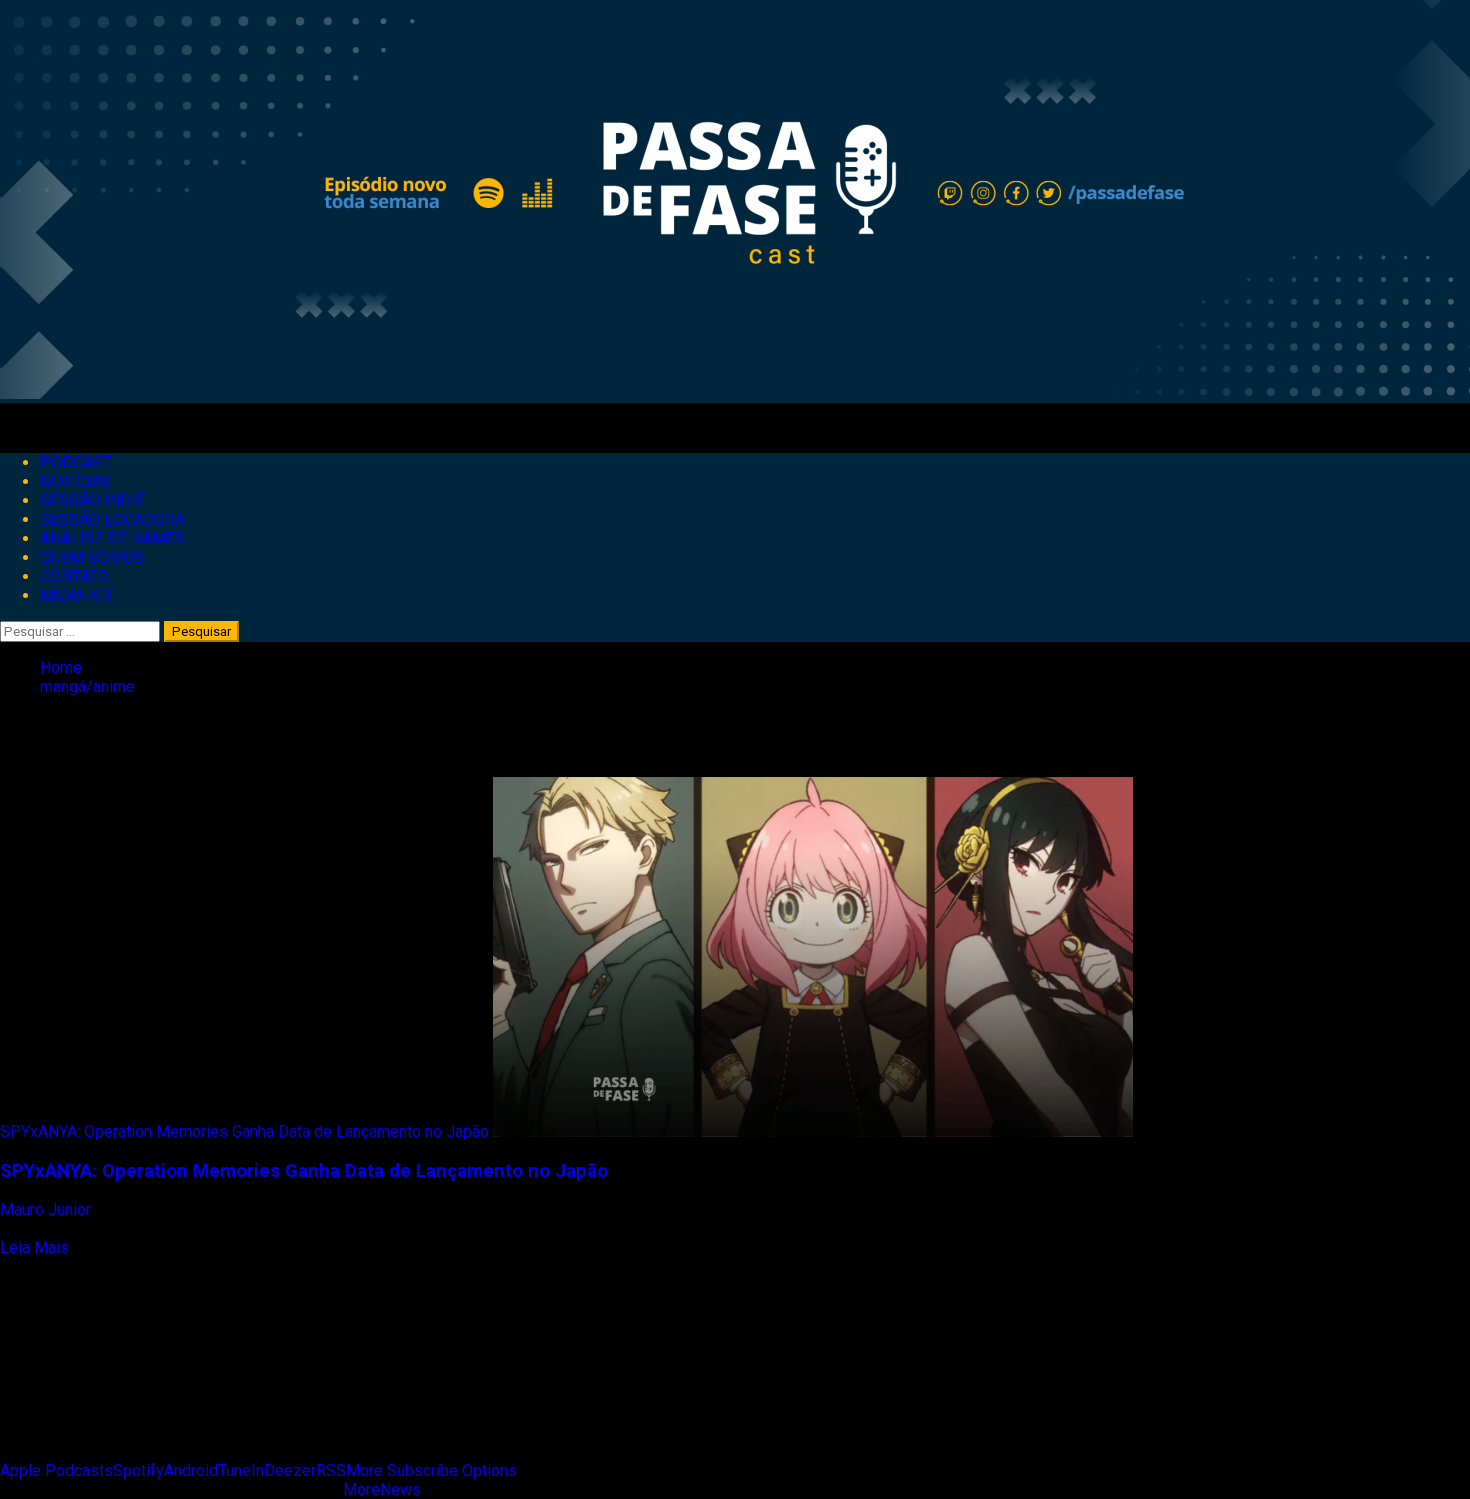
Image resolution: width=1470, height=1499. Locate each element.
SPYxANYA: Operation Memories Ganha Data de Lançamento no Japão (244, 1131)
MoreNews (382, 1489)
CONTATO (74, 576)
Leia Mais (34, 1247)
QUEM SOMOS (92, 557)
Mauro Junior (47, 1209)
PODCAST (76, 462)
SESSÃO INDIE (92, 500)
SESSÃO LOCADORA (112, 519)
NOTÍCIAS (75, 481)
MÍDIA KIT (76, 595)
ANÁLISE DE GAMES (112, 538)
